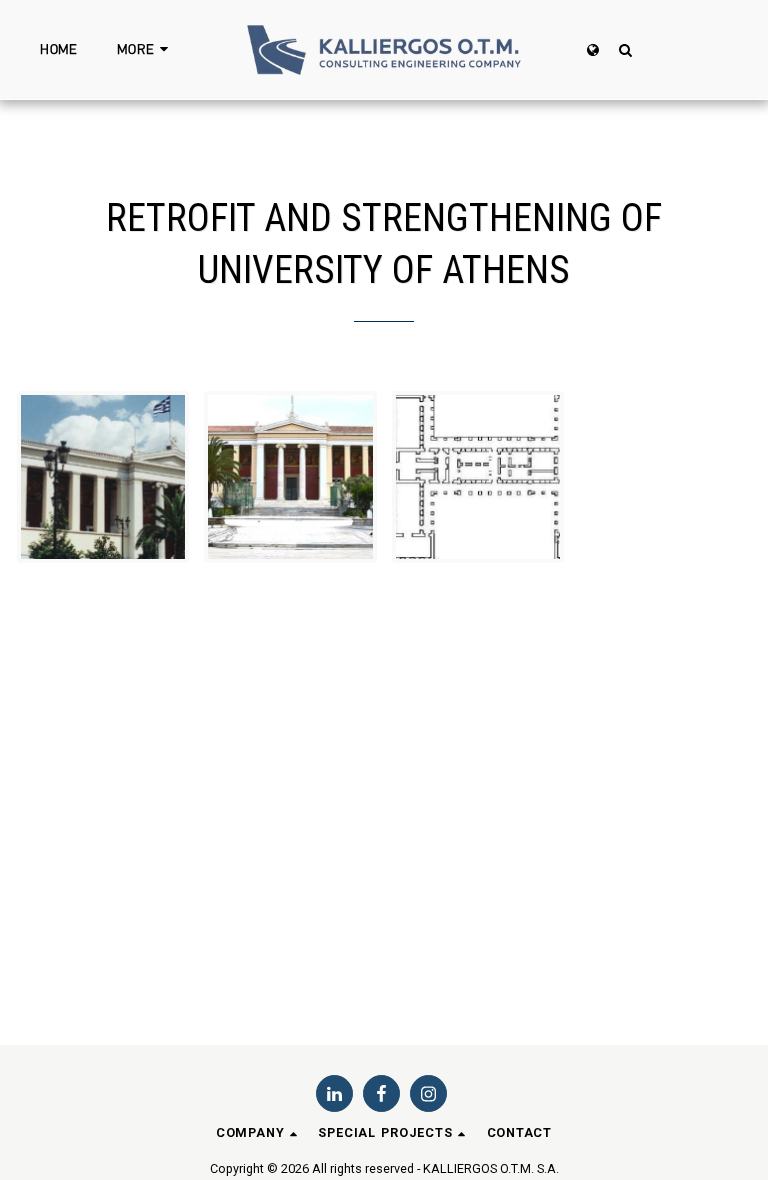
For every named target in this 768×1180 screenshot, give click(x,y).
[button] (625, 49)
